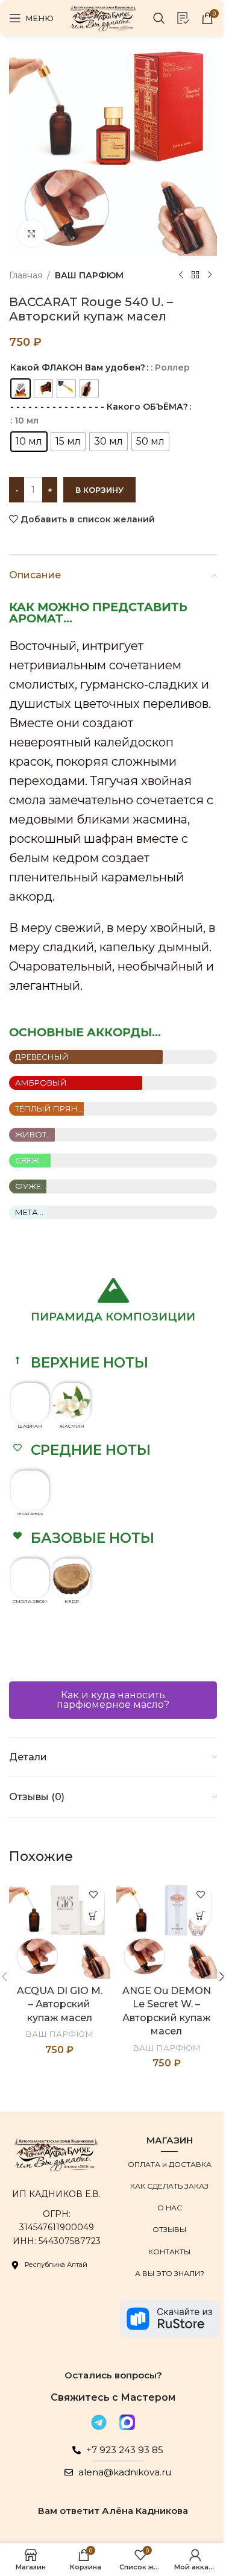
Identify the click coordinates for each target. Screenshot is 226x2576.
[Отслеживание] (183, 18)
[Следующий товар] (210, 275)
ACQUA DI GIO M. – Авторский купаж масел (60, 2004)
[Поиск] (159, 18)
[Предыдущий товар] (181, 275)
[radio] (20, 389)
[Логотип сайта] (103, 17)
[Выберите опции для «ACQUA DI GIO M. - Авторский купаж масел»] (94, 1916)
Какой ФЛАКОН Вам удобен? (78, 367)
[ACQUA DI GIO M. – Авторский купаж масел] (60, 1929)
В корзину (99, 490)
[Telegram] (99, 2422)
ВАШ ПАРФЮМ (89, 275)
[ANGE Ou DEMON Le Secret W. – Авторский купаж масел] (167, 1929)
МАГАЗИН (170, 2140)
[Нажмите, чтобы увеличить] (32, 233)
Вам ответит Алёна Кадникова (113, 2511)
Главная (26, 275)
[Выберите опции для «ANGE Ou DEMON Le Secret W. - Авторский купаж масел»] (200, 1916)
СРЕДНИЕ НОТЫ (91, 1450)
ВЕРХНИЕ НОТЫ (89, 1363)
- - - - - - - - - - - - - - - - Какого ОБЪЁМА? (99, 407)
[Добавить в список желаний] (94, 1895)
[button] (113, 1363)
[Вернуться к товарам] (195, 275)
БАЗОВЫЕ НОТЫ (93, 1538)
